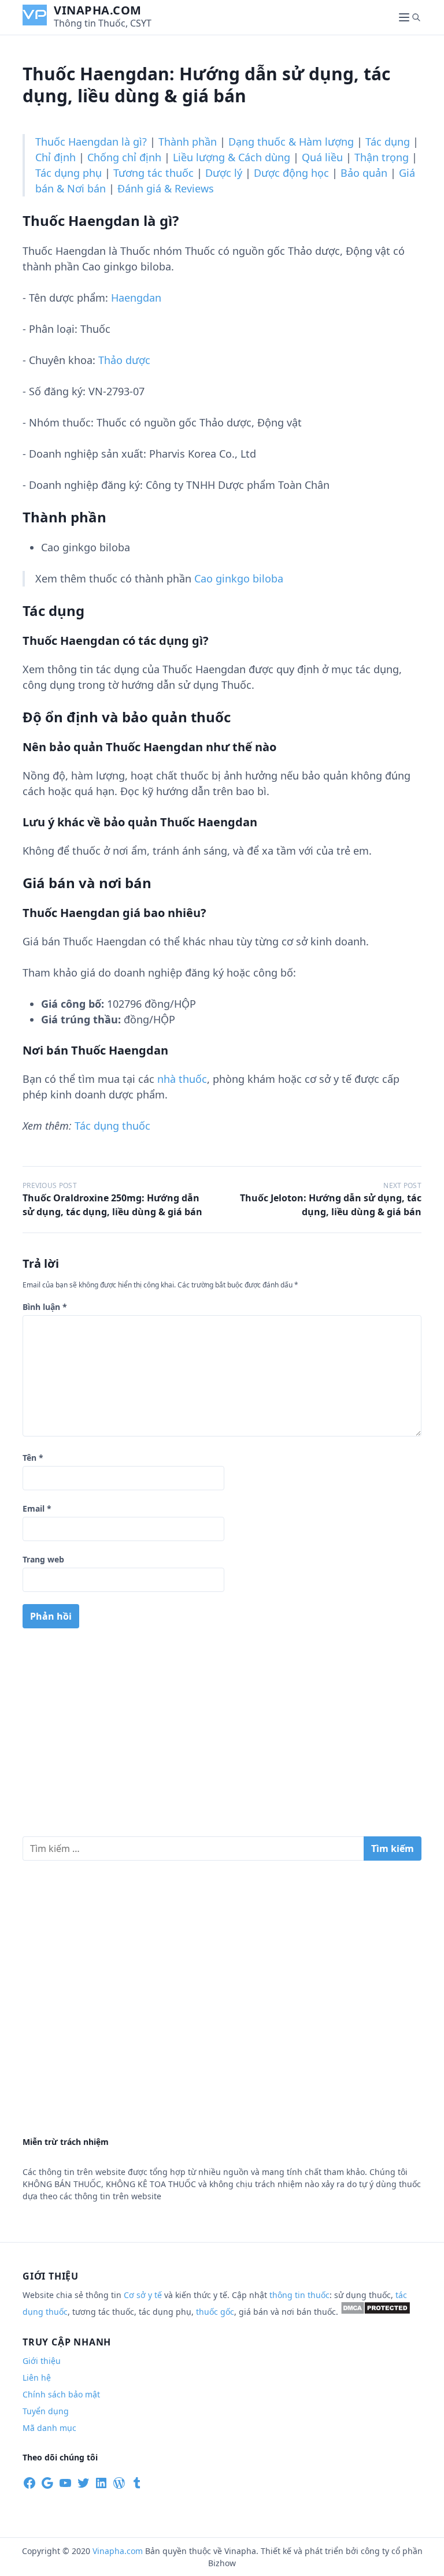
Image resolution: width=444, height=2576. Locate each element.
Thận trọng (382, 157)
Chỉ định (55, 157)
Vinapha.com (98, 10)
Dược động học (291, 173)
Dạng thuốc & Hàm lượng (291, 142)
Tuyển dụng (46, 2411)
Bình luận (45, 1307)
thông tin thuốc (299, 2295)
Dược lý (224, 173)
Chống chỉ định (124, 157)
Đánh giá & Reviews (166, 188)
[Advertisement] (222, 1737)
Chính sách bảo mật (61, 2394)
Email (37, 1508)
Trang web (43, 1559)
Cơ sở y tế (144, 2295)
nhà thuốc (182, 1079)
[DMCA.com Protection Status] (375, 2312)
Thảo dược (124, 360)
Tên (33, 1458)
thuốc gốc (215, 2312)
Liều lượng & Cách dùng (232, 157)
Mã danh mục (49, 2428)
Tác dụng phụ (69, 173)
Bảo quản (364, 173)
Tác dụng (388, 142)
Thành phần (188, 142)
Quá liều (322, 157)
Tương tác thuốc (153, 173)
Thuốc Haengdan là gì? (91, 142)
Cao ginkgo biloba (239, 578)
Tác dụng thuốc (112, 1126)
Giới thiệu (42, 2361)
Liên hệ (37, 2378)
